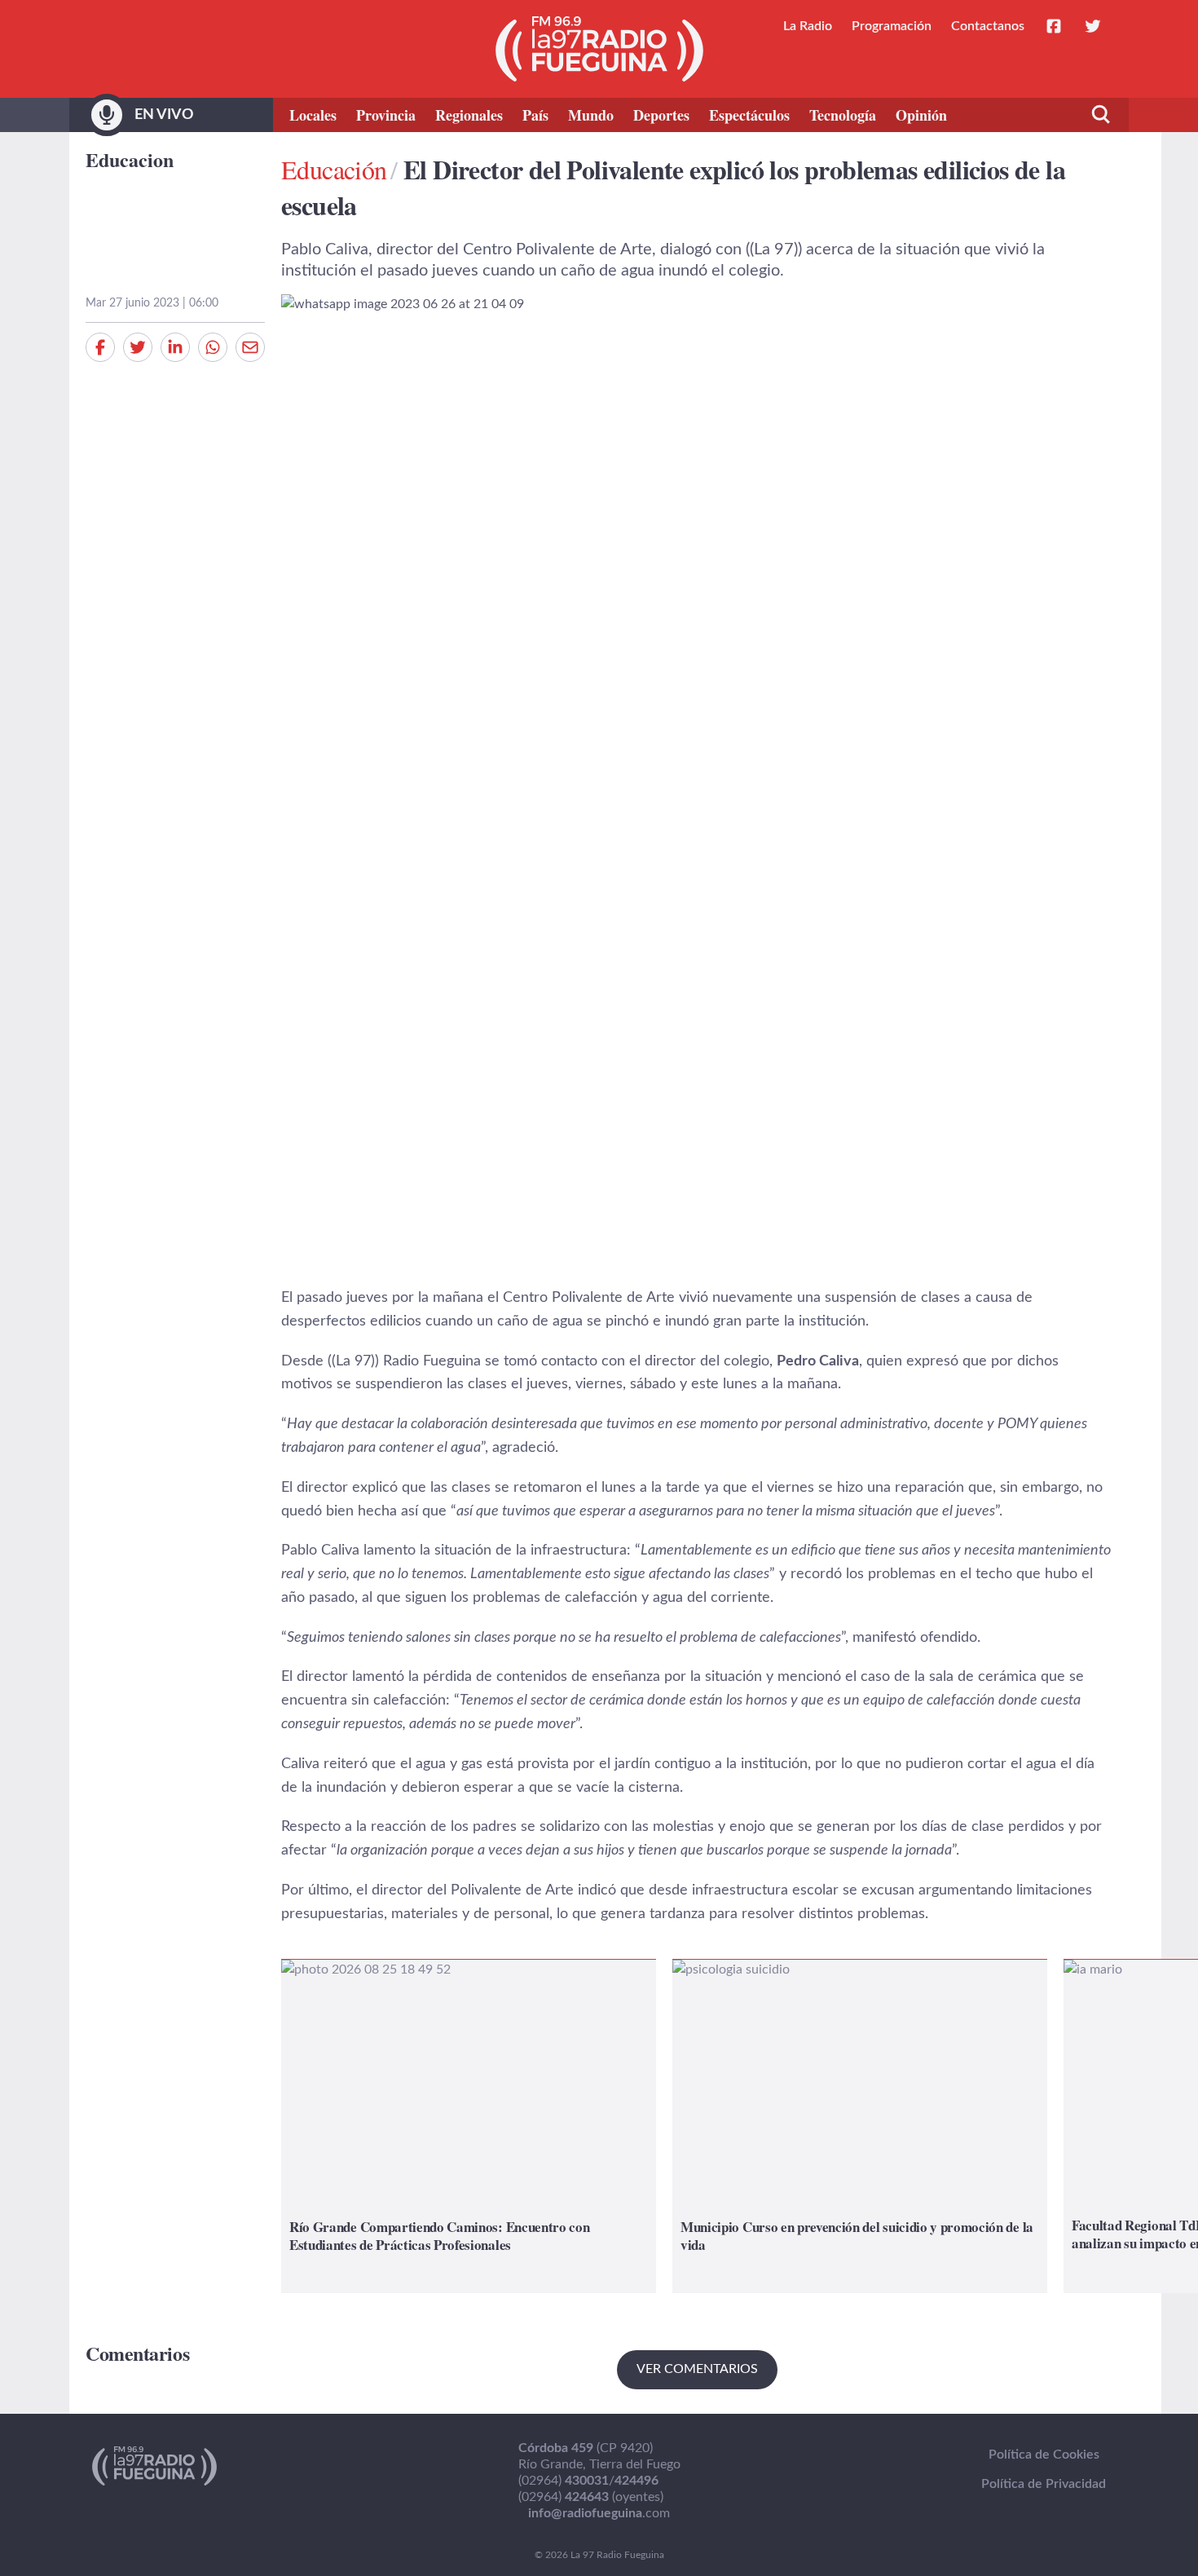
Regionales (469, 115)
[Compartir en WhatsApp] (213, 347)
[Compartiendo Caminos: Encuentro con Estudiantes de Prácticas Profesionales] (469, 2126)
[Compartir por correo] (250, 347)
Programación (892, 26)
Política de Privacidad (1044, 2484)
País (535, 115)
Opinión (921, 115)
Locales (313, 115)
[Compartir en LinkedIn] (175, 347)
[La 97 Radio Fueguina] (599, 49)
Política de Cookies (1044, 2455)
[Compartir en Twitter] (138, 347)
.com (599, 2513)
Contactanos (988, 26)
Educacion (130, 159)
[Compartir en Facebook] (100, 347)
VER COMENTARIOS (697, 2369)
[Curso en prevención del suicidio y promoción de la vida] (860, 2126)
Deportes (661, 115)
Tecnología (843, 115)
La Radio (808, 26)
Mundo (591, 115)
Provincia (386, 115)
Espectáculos (749, 115)
